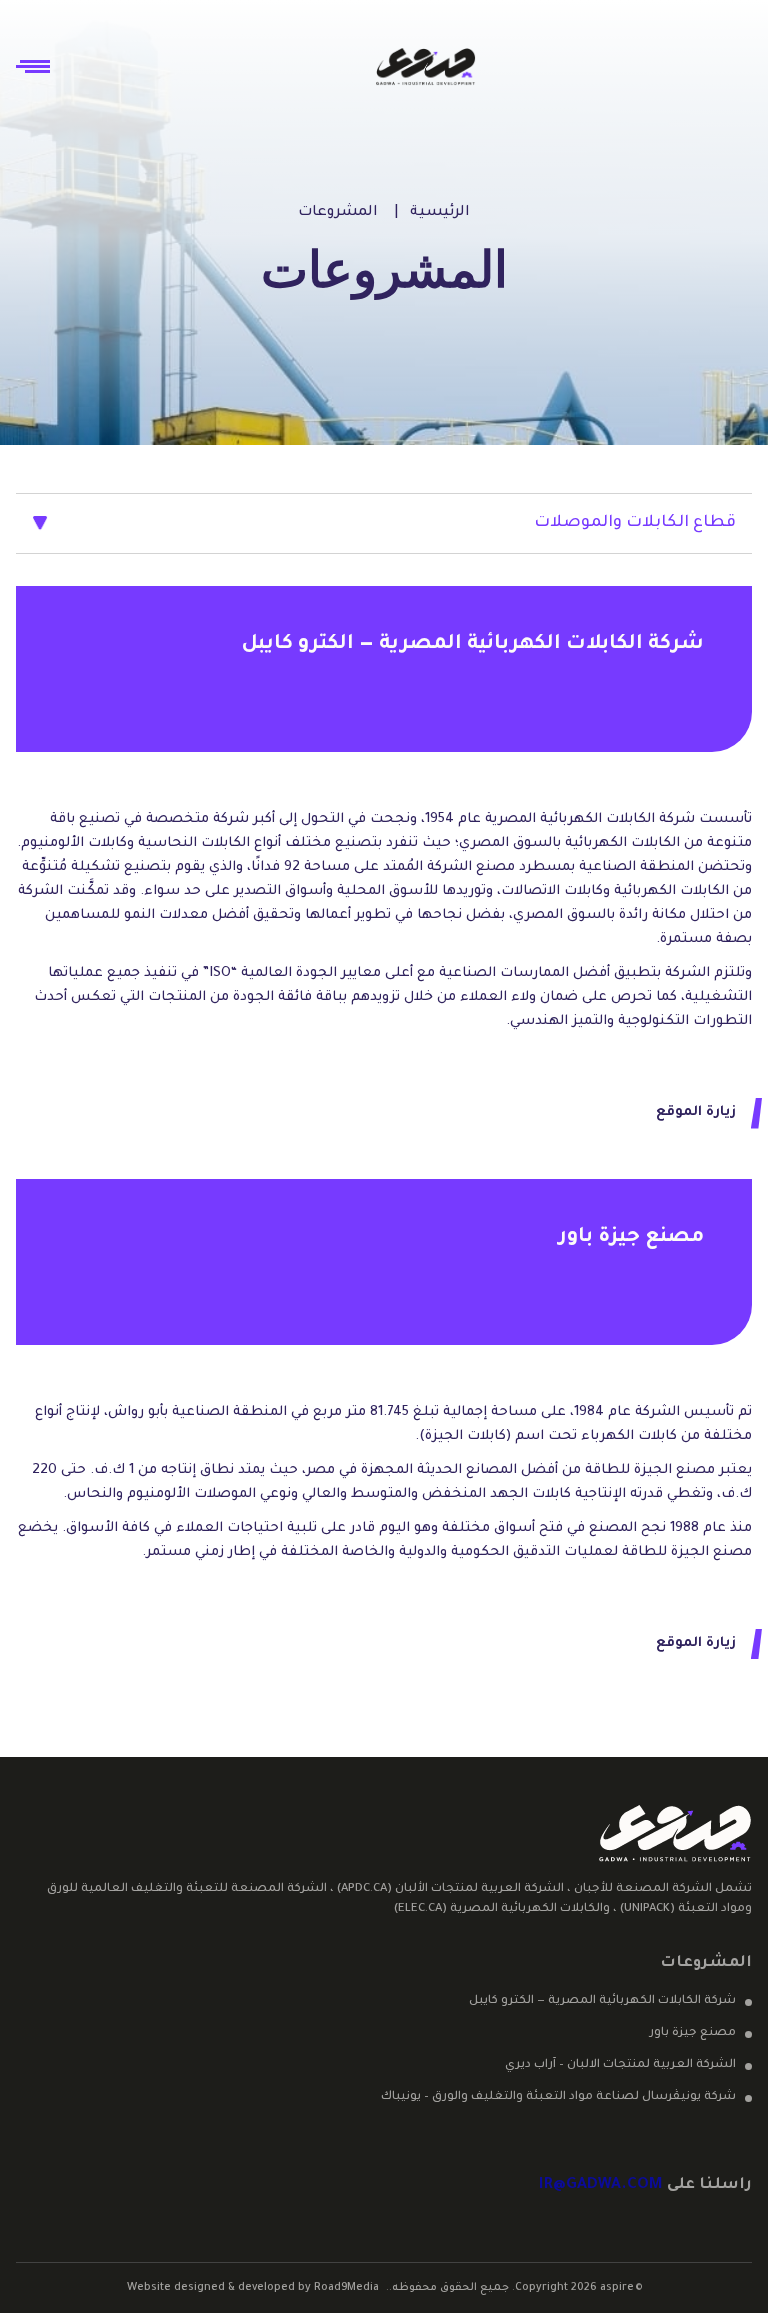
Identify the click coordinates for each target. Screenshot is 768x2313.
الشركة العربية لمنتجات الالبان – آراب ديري (620, 2065)
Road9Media (346, 2288)
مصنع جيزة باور (693, 2033)
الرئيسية (440, 213)
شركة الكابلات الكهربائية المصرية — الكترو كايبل (602, 2001)
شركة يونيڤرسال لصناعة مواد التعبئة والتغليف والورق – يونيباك (558, 2097)
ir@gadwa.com (601, 2185)
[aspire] (426, 67)
